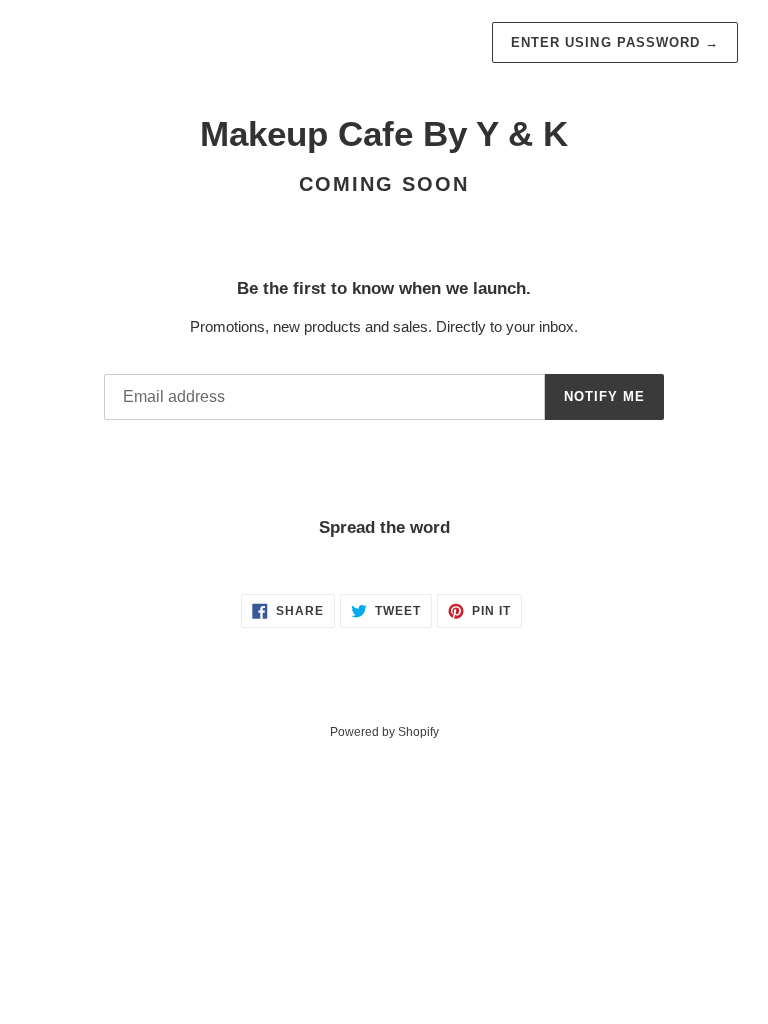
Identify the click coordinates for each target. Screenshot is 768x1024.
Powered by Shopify (384, 732)
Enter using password (615, 42)
